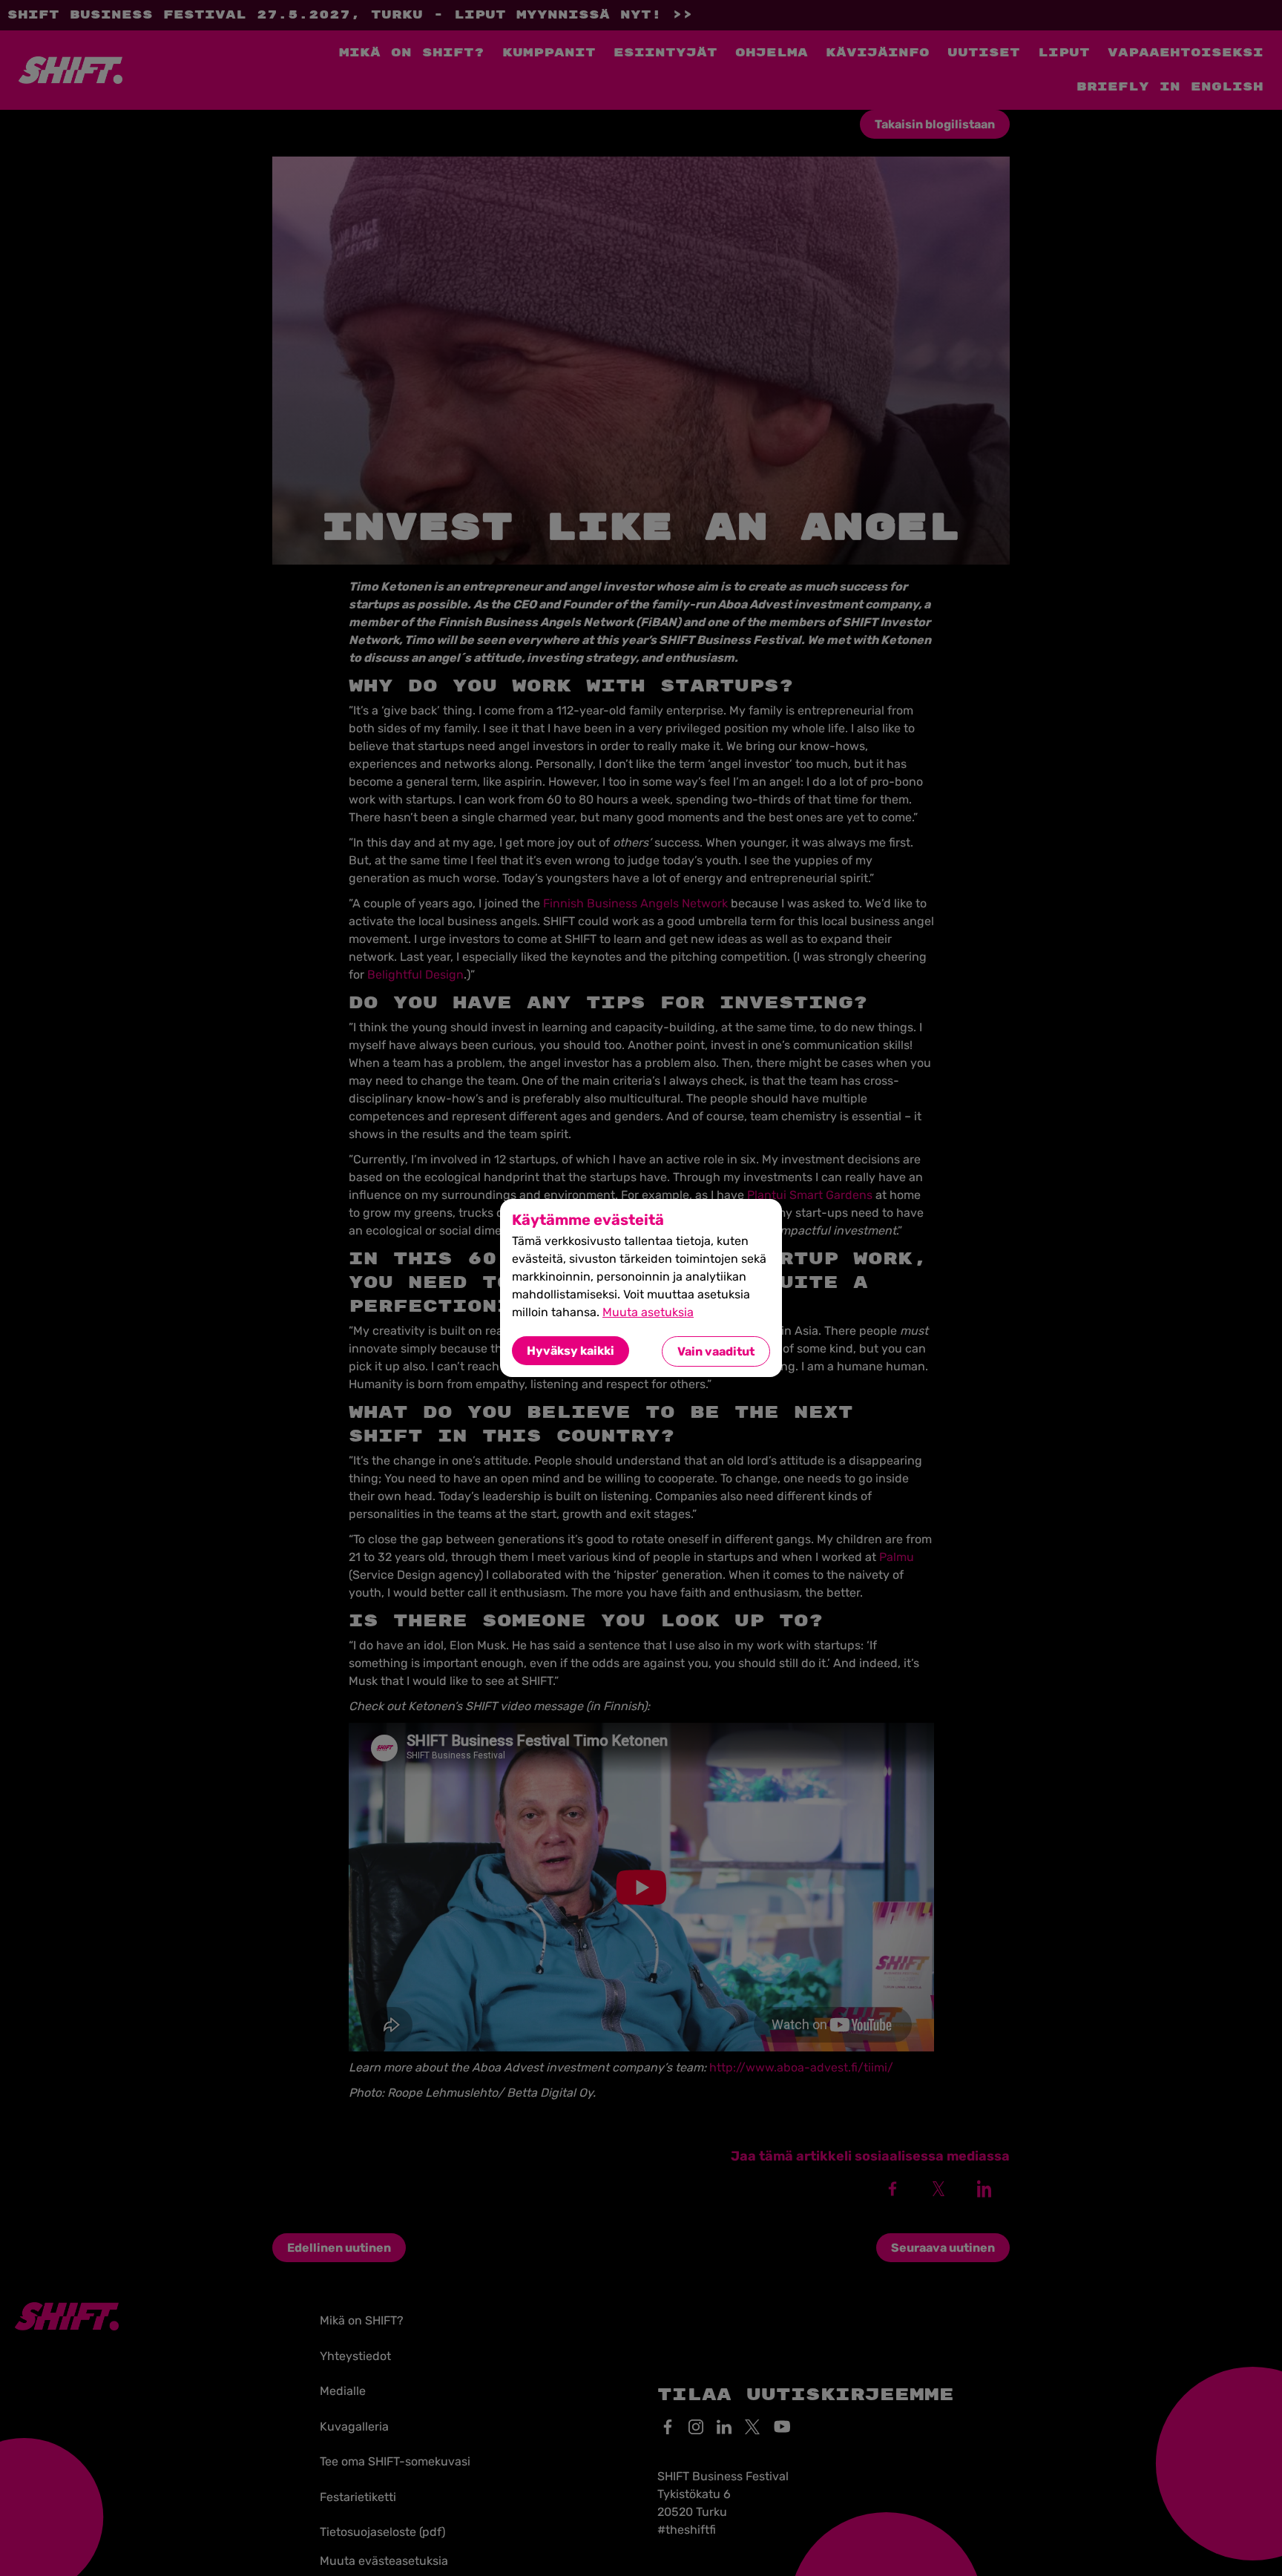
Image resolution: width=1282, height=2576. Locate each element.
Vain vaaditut (716, 1351)
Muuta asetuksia (648, 1312)
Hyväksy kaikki (571, 1351)
